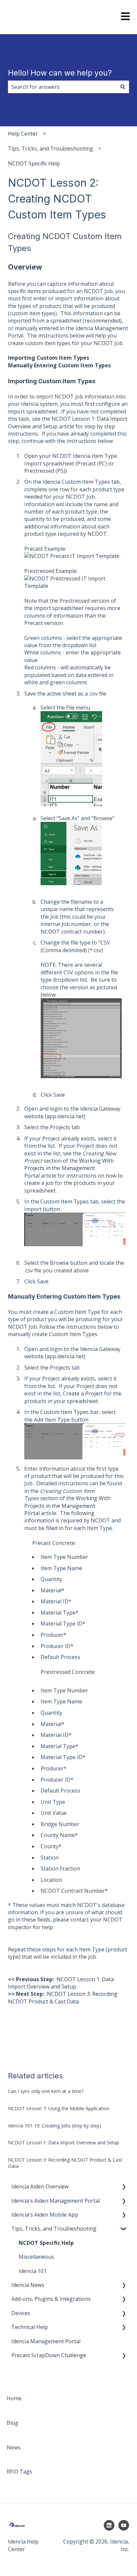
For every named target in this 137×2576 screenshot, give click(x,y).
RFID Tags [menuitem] (19, 2472)
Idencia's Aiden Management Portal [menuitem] (56, 2201)
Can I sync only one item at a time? (46, 2091)
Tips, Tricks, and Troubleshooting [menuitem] (54, 2229)
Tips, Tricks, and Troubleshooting (51, 149)
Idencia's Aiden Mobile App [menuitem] (45, 2215)
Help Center (23, 134)
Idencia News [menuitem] (28, 2285)
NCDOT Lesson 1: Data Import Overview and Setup (61, 1983)
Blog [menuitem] (12, 2423)
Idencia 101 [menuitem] (33, 2271)
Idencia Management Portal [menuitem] (46, 2341)
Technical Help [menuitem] (30, 2327)
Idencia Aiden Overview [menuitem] (40, 2186)
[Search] (123, 87)
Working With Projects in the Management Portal (69, 1168)
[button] (124, 2187)
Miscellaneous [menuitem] (36, 2257)
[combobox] (62, 87)
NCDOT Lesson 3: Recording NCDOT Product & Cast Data (63, 1997)
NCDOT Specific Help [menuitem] (46, 2243)
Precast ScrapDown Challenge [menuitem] (49, 2355)
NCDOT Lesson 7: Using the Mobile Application (59, 2108)
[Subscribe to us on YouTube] (124, 2525)
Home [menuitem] (14, 2398)
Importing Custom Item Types (49, 358)
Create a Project (83, 1393)
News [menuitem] (14, 2447)
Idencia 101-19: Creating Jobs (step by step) (55, 2126)
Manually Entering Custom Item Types (59, 365)
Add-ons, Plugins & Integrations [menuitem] (51, 2299)
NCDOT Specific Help (34, 163)
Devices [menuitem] (21, 2313)
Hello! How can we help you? (60, 73)
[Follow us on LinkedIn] (109, 2525)
